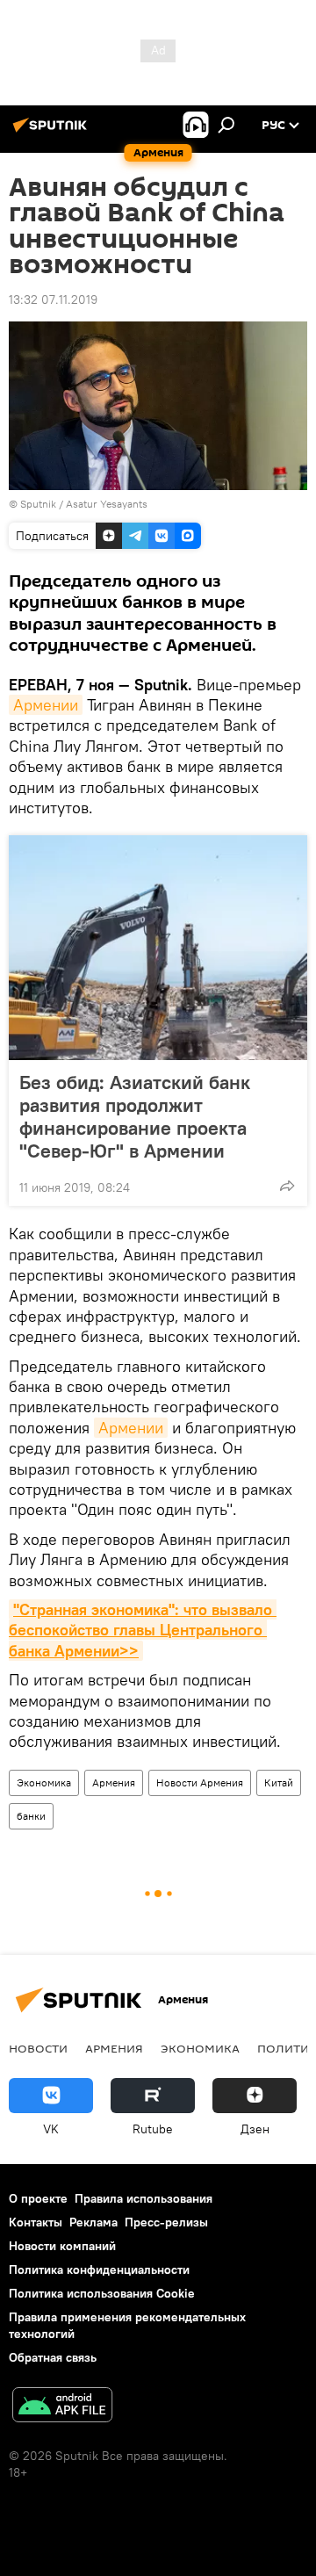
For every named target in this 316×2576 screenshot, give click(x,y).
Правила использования (144, 2198)
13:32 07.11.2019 (53, 299)
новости (38, 2048)
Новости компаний (62, 2246)
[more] (287, 1186)
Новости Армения (200, 1782)
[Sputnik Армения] (53, 132)
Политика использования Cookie (102, 2293)
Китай (279, 1782)
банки (31, 1816)
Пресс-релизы (166, 2222)
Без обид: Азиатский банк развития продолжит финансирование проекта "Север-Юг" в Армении (135, 1116)
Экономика (44, 1782)
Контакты (36, 2222)
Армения (114, 1782)
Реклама (93, 2222)
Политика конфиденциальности (99, 2269)
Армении (46, 705)
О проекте (38, 2198)
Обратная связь (53, 2357)
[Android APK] (62, 2407)
